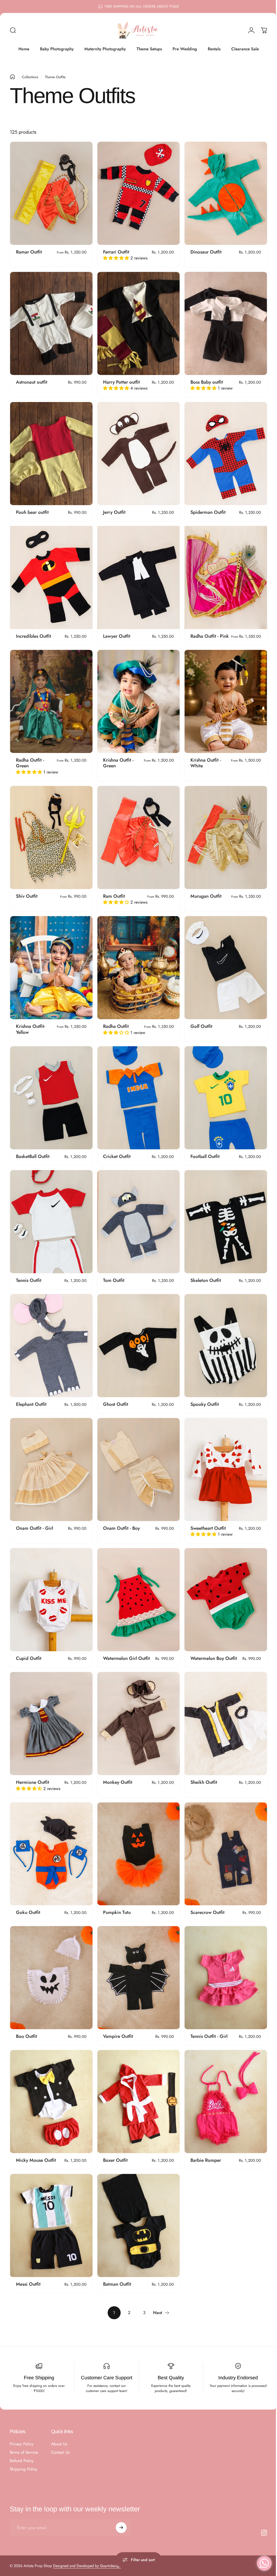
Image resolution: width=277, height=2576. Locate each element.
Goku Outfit (28, 1894)
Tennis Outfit (29, 1271)
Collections (30, 77)
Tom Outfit (112, 1271)
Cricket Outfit (116, 1149)
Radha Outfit (115, 1020)
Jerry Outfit (113, 507)
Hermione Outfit (33, 1766)
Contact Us (60, 2430)
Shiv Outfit (27, 892)
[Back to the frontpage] (12, 77)
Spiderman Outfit (205, 507)
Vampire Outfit (117, 2017)
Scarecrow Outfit (205, 1894)
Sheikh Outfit (201, 1766)
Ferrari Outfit (115, 250)
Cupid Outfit (29, 1644)
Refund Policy (22, 2438)
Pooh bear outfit (32, 507)
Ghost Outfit (114, 1393)
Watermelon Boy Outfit (211, 1644)
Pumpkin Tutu (116, 1894)
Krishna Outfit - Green (117, 760)
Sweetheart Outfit (205, 1515)
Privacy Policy (22, 2421)
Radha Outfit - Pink (202, 632)
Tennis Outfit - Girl (206, 2017)
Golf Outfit (199, 1020)
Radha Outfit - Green (30, 760)
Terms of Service (24, 2430)
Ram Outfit (113, 892)
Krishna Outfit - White (203, 760)
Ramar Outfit (29, 250)
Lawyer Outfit (115, 629)
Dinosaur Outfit (203, 250)
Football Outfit (202, 1149)
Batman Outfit (116, 2261)
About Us (59, 2421)
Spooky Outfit (202, 1393)
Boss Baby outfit (204, 379)
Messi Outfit (28, 2261)
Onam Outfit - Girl (34, 1515)
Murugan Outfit (203, 892)
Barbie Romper (203, 2139)
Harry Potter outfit (120, 379)
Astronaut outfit (32, 379)
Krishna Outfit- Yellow (31, 1023)
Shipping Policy (24, 2447)
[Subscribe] (121, 2505)
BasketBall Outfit (33, 1149)
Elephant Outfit (31, 1393)
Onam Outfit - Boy (120, 1515)
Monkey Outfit (116, 1766)
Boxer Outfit (114, 2139)
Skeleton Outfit (203, 1271)
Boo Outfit (27, 2017)
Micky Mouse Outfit (36, 2139)
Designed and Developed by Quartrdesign (87, 2543)
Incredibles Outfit (34, 629)
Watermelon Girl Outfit (125, 1644)
